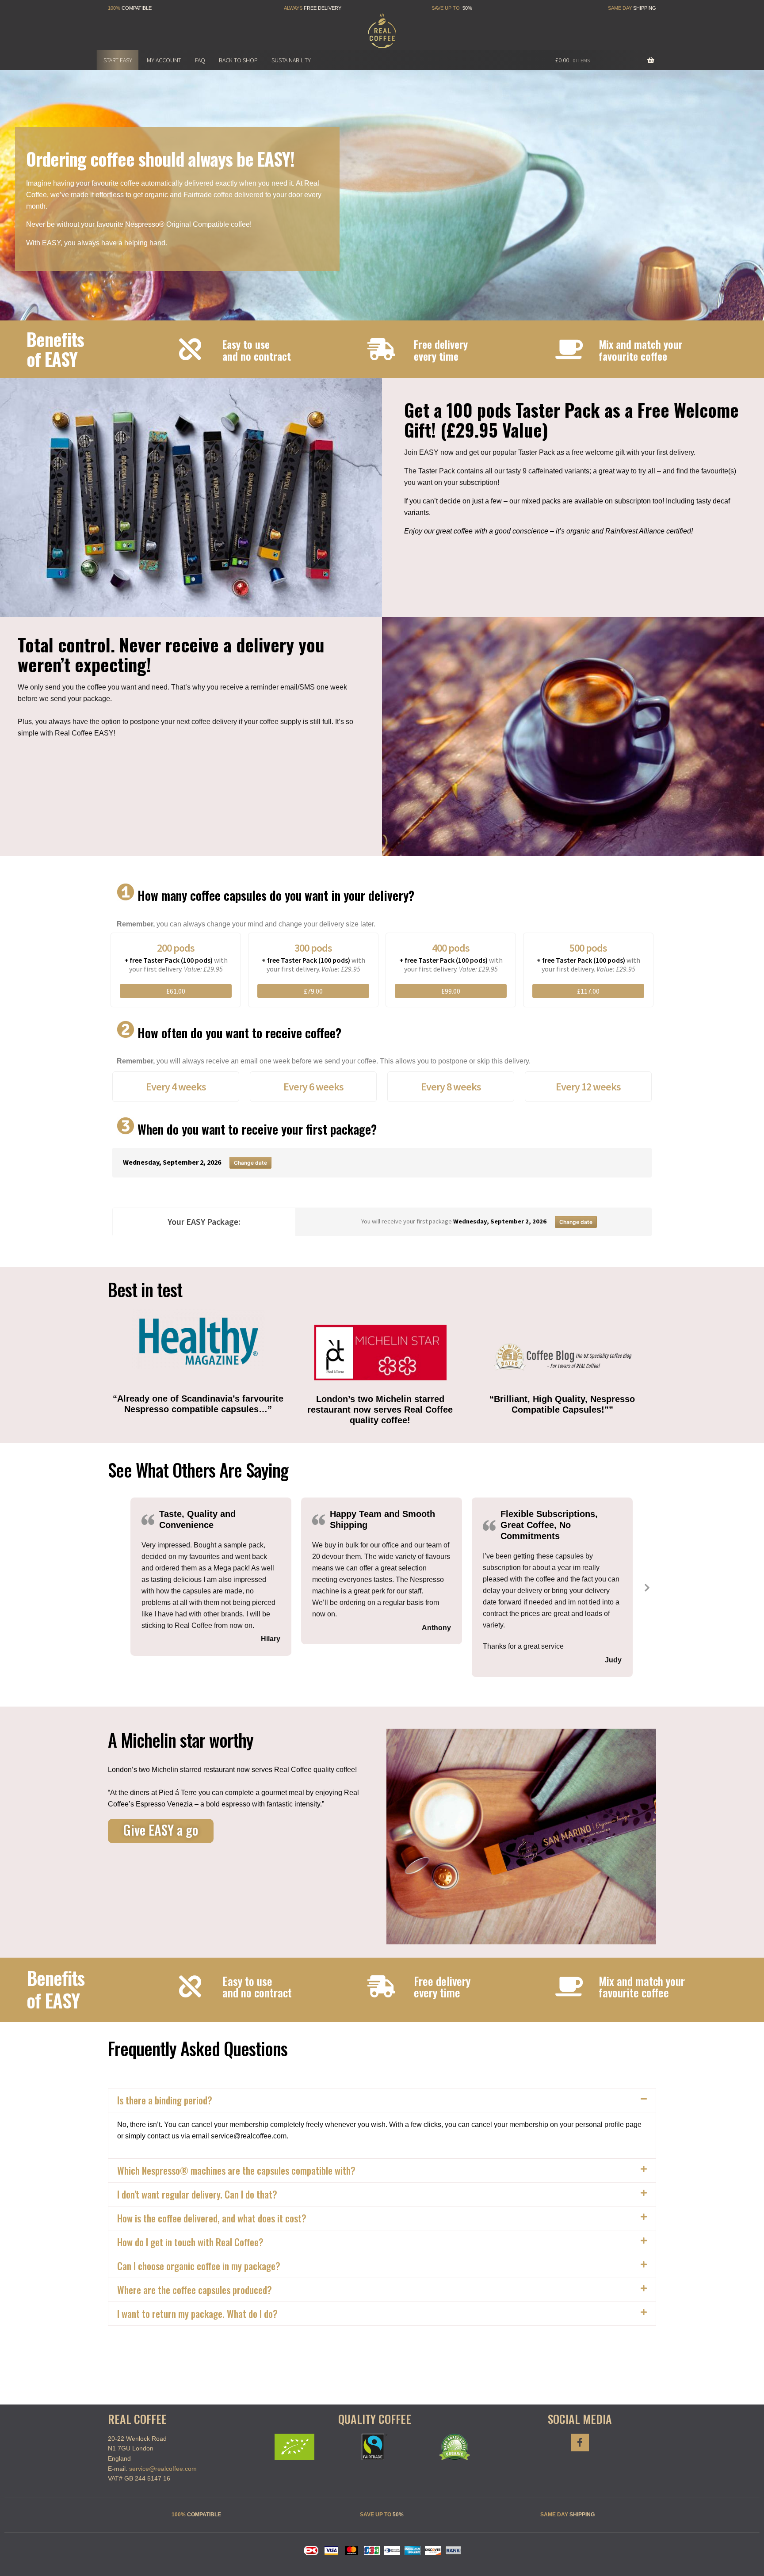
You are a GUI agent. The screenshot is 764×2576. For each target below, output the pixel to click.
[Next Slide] (646, 1587)
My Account (164, 60)
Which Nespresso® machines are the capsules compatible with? (236, 2170)
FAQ (200, 60)
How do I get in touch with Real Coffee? (190, 2242)
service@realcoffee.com (163, 2469)
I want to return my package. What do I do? (197, 2313)
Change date (250, 1163)
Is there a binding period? (165, 2100)
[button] (186, 1177)
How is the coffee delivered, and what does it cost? (212, 2218)
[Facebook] (580, 2443)
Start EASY (118, 60)
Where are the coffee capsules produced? (195, 2290)
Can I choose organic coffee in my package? (199, 2266)
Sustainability (291, 60)
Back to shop (238, 60)
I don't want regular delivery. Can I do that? (197, 2194)
